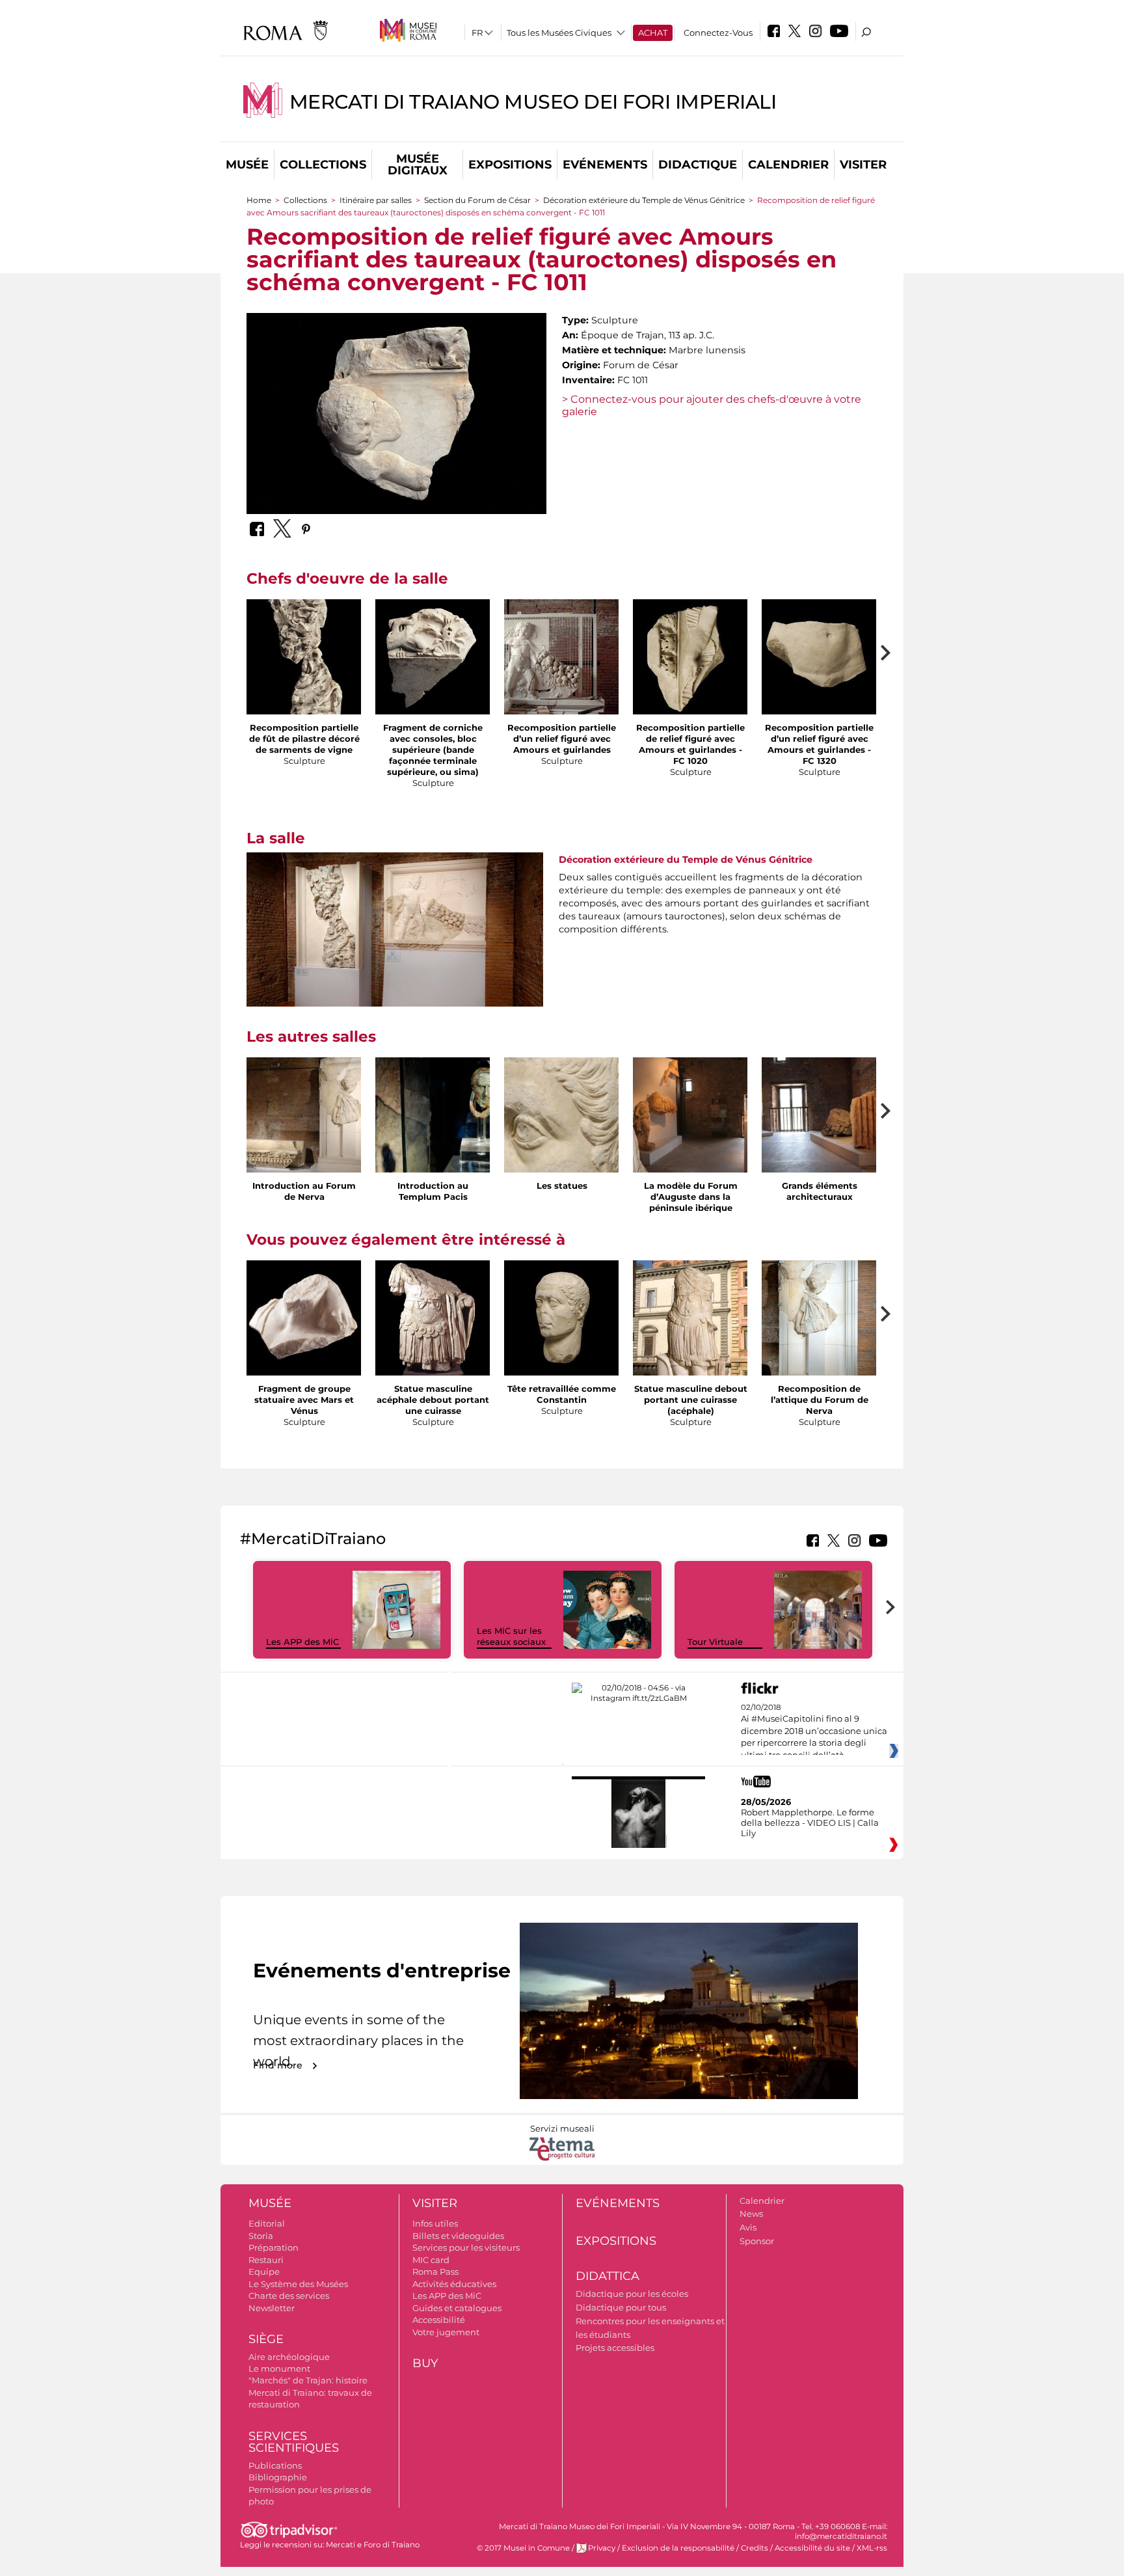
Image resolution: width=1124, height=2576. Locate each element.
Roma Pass (435, 2271)
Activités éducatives (454, 2284)
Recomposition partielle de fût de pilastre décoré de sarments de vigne (304, 739)
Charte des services (289, 2296)
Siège (266, 2339)
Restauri (266, 2260)
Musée (247, 165)
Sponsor (757, 2241)
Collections (323, 165)
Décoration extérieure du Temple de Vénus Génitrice (644, 200)
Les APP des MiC (302, 1642)
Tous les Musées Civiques (559, 33)
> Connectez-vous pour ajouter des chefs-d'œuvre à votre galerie (712, 405)
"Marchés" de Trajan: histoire (308, 2380)
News (751, 2214)
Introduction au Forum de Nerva (304, 1191)
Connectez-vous (718, 33)
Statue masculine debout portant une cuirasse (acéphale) (691, 1400)
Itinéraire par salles (376, 200)
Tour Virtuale (715, 1642)
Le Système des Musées (298, 2284)
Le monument (279, 2368)
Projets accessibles (615, 2348)
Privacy (602, 2548)
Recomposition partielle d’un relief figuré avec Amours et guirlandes (562, 739)
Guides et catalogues (457, 2308)
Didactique (698, 165)
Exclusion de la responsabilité (678, 2548)
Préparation (274, 2247)
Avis (748, 2227)
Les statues (562, 1186)
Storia (261, 2236)
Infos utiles (435, 2223)
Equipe (264, 2271)
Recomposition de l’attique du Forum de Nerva (820, 1400)
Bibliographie (278, 2477)
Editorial (267, 2223)
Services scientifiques (294, 2442)
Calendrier (788, 165)
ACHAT (653, 33)
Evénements (605, 165)
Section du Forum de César (477, 200)
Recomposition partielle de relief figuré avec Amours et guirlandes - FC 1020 (690, 744)
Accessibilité (439, 2320)
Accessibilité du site (812, 2548)
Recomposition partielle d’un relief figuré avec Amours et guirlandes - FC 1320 (819, 744)
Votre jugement (446, 2332)
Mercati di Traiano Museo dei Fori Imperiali (533, 102)
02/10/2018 (814, 1731)
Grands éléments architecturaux (820, 1191)
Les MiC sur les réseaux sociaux (511, 1636)
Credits (755, 2548)
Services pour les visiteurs (466, 2247)
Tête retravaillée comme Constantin (562, 1394)
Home (259, 200)
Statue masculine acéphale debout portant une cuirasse (433, 1400)
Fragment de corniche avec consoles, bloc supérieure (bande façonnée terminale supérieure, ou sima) (433, 750)
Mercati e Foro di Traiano (373, 2545)
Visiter (863, 165)
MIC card (431, 2260)
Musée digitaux (418, 165)
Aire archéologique (289, 2357)
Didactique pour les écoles (632, 2294)
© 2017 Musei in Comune (523, 2548)
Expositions (510, 165)
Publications (275, 2465)
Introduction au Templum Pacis (433, 1191)
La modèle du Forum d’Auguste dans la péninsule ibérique (691, 1197)
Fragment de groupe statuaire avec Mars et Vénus (304, 1400)
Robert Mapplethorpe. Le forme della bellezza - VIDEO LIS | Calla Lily (810, 1823)
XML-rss (872, 2548)
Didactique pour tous (621, 2307)
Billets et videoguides (458, 2236)
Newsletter (272, 2308)
